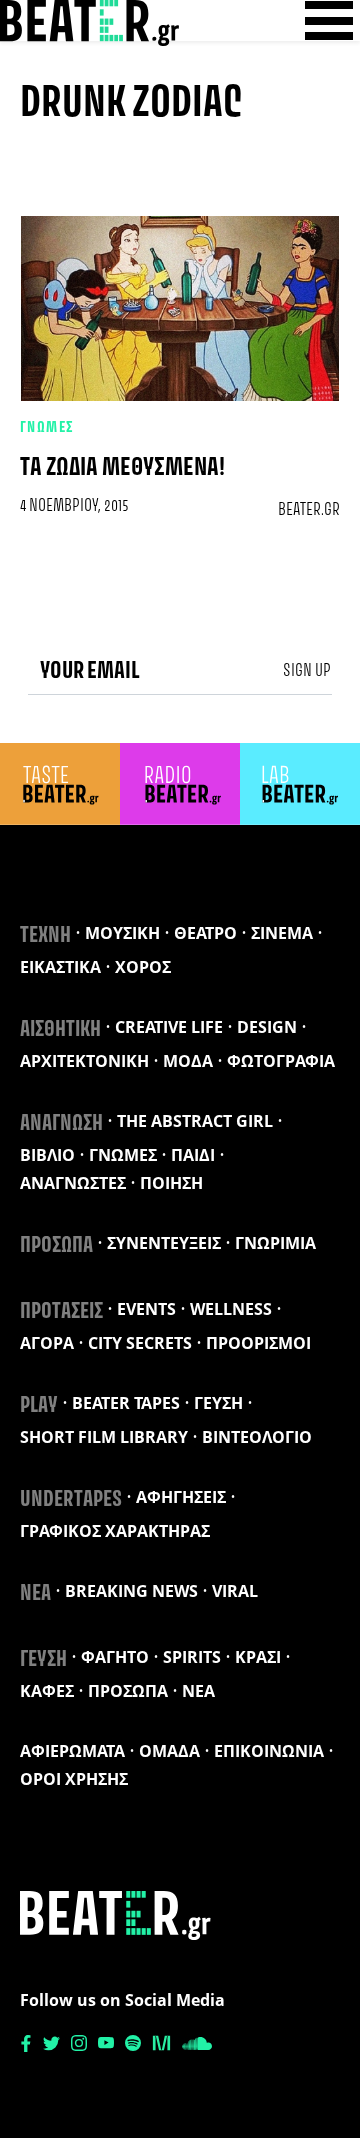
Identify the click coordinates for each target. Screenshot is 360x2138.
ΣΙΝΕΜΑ (282, 933)
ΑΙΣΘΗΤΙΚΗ (60, 1030)
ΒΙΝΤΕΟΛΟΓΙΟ (257, 1437)
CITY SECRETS (140, 1343)
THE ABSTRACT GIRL (195, 1121)
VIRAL (235, 1591)
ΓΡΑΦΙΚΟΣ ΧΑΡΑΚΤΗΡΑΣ (115, 1531)
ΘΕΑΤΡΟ (205, 933)
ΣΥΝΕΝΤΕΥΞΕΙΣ (164, 1243)
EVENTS (146, 1309)
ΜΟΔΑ (188, 1061)
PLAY (39, 1406)
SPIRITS (192, 1657)
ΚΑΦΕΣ (47, 1691)
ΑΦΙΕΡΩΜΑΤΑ (72, 1751)
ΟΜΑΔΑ (169, 1751)
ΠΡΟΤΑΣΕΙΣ (61, 1312)
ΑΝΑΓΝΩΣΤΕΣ (73, 1183)
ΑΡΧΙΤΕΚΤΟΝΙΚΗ (84, 1061)
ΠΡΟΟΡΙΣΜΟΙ (258, 1343)
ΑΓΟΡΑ (47, 1343)
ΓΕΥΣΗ (218, 1403)
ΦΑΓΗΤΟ (115, 1657)
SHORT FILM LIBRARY (104, 1437)
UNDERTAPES (71, 1500)
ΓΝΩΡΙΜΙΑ (275, 1243)
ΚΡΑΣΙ (258, 1657)
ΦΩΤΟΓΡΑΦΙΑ (281, 1061)
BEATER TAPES (126, 1403)
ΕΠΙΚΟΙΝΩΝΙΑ (269, 1751)
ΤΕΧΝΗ (45, 936)
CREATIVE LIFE (169, 1027)
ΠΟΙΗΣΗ (171, 1183)
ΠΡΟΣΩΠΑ (56, 1246)
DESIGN (267, 1027)
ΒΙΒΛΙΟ (47, 1155)
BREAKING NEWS (131, 1591)
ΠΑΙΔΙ (193, 1155)
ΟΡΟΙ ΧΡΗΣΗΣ (74, 1779)
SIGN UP (307, 671)
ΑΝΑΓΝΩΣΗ (61, 1124)
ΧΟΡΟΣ (143, 967)
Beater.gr (309, 510)
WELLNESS (231, 1309)
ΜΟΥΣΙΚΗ (122, 933)
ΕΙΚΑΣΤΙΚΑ (60, 967)
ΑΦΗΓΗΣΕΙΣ (181, 1497)
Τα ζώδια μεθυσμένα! (122, 468)
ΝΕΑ (35, 1594)
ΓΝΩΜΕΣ (47, 428)
